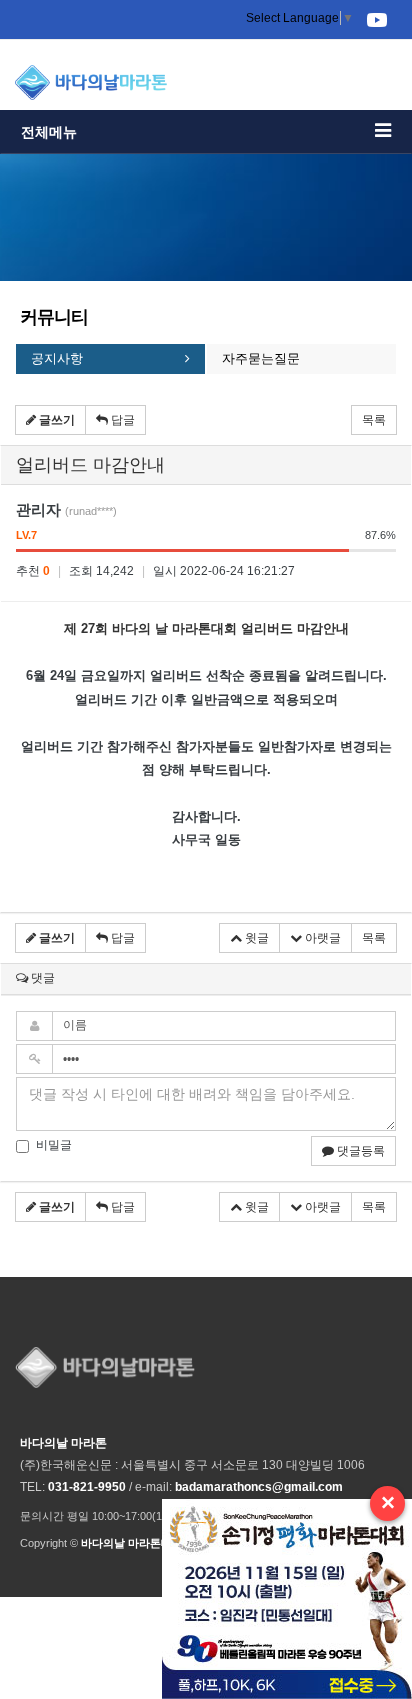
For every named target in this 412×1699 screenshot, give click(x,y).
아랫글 (321, 938)
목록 (374, 420)
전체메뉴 (49, 132)
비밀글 (54, 1145)
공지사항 (57, 358)
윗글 (255, 938)
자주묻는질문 (261, 358)
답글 (121, 420)
